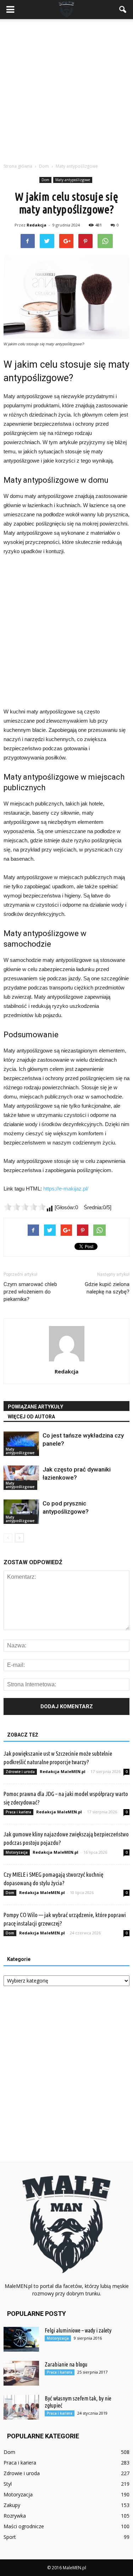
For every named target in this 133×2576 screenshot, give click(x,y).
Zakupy (12, 2505)
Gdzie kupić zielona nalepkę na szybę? (107, 1288)
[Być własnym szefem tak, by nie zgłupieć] (21, 2407)
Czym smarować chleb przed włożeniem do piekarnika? (30, 1292)
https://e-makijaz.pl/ (66, 1189)
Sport (10, 2537)
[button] (123, 10)
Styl (8, 2484)
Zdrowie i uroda (20, 1772)
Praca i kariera (18, 1812)
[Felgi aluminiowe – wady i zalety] (21, 2339)
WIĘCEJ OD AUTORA (31, 1417)
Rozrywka (15, 2516)
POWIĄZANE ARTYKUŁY (35, 1407)
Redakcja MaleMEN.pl (63, 1771)
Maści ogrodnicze (24, 2526)
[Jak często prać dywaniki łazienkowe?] (21, 1478)
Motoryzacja (17, 1852)
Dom (45, 180)
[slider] (25, 1207)
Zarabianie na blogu (66, 2364)
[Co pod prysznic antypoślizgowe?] (21, 1512)
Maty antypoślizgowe (73, 180)
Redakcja (37, 225)
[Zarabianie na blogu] (21, 2373)
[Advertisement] (66, 89)
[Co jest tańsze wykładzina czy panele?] (21, 1444)
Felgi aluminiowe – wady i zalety (78, 2330)
